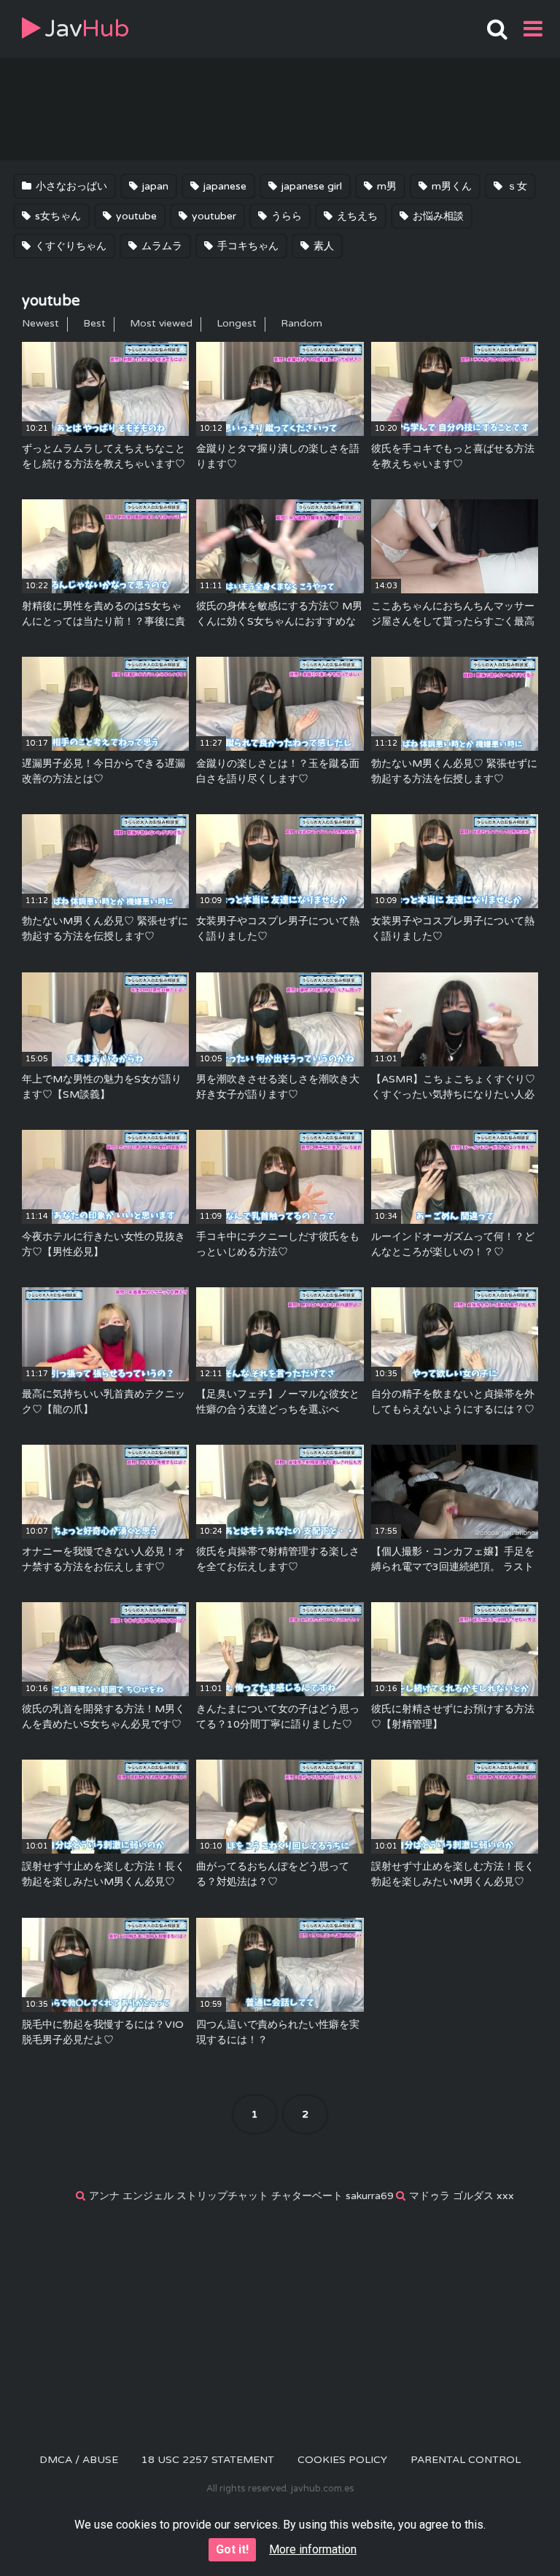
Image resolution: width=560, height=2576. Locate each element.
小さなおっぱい (70, 186)
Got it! (232, 2549)
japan (154, 186)
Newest (40, 323)
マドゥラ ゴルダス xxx (462, 2196)
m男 (385, 186)
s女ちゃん (57, 216)
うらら (285, 216)
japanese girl (310, 186)
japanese (223, 186)
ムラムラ (160, 246)
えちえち (356, 216)
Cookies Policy (342, 2460)
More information (313, 2549)
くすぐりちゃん (69, 246)
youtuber (213, 216)
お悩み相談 (437, 216)
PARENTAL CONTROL (466, 2460)
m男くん (450, 186)
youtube (135, 216)
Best (94, 323)
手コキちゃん (246, 246)
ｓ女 (516, 186)
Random (302, 323)
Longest (237, 323)
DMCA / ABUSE (79, 2460)
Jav (87, 29)
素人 (322, 246)
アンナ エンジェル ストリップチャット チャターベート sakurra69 (241, 2196)
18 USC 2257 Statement (208, 2460)
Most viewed (161, 323)
